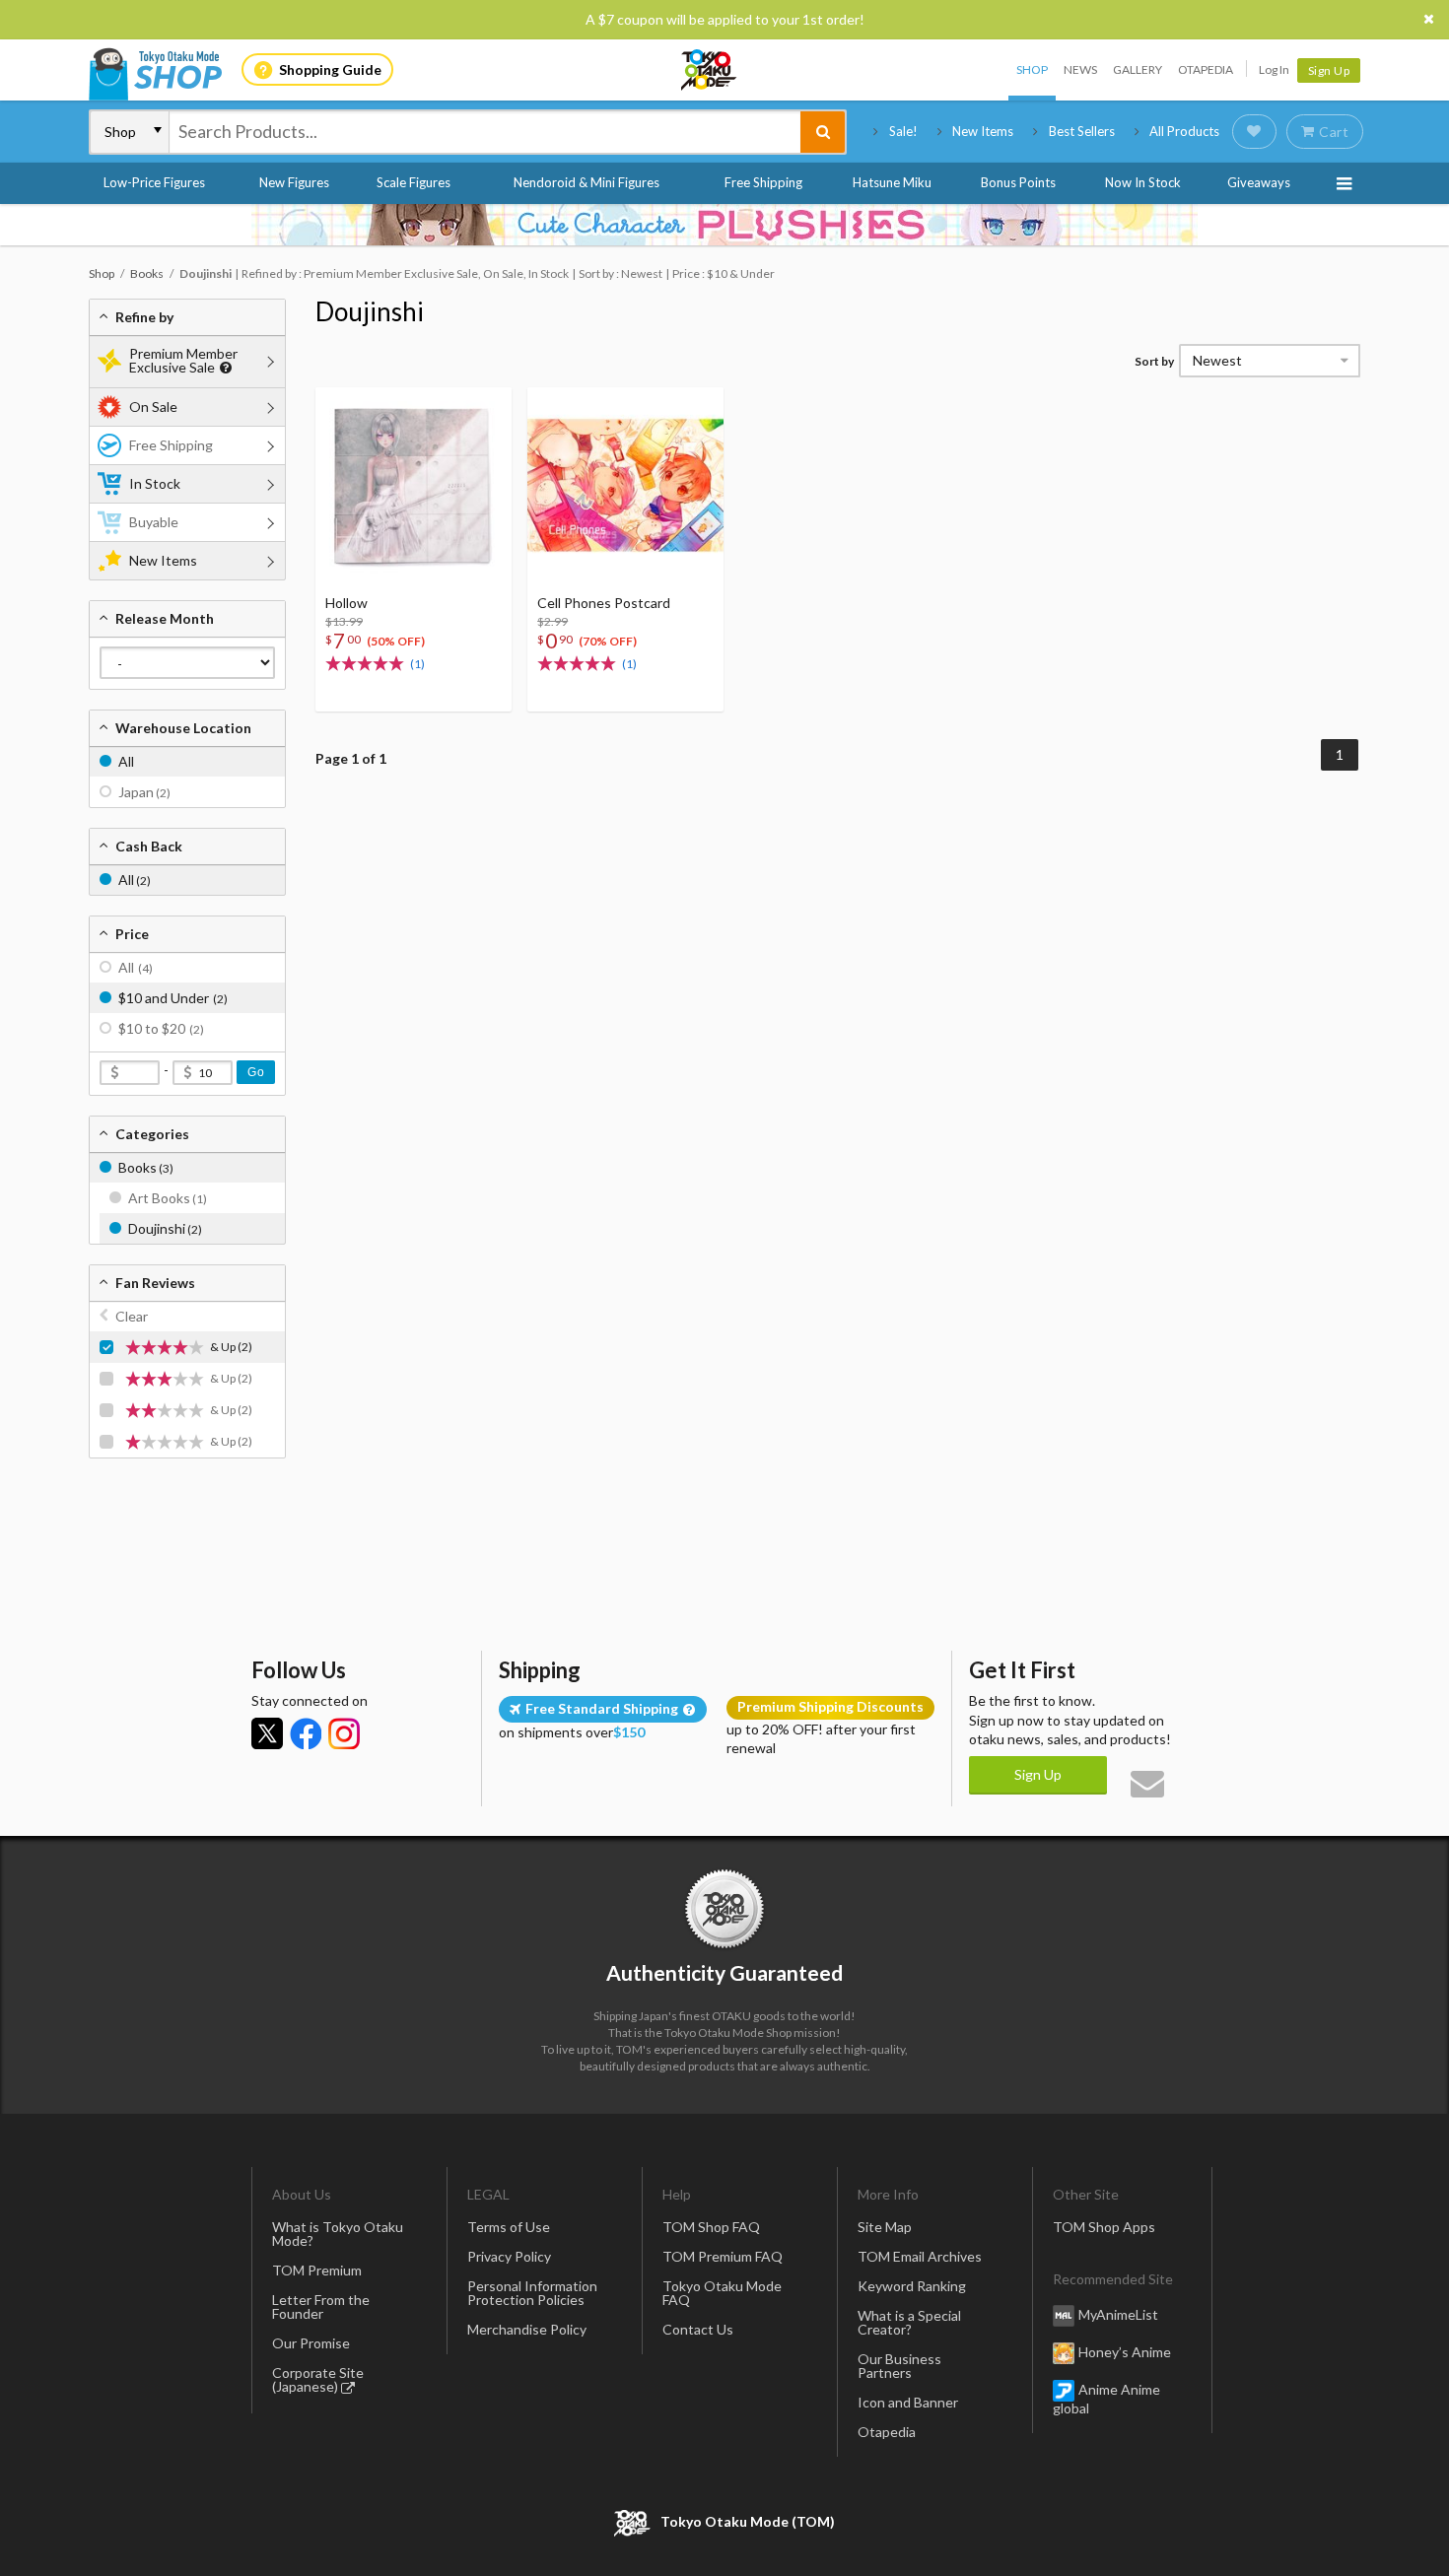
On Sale (153, 407)
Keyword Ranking (912, 2286)
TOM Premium (317, 2270)
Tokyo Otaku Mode (710, 70)
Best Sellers (1082, 131)
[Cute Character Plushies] (724, 225)
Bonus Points (1018, 182)
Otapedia (1206, 69)
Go (256, 1072)
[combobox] (485, 132)
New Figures (294, 182)
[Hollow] (414, 485)
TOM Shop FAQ (711, 2227)
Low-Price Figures (154, 182)
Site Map (885, 2227)
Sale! (903, 131)
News (1080, 69)
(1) (417, 664)
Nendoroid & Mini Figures (586, 182)
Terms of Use (509, 2227)
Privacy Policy (509, 2256)
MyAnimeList (1118, 2314)
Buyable (154, 522)
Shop (1032, 69)
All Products (1184, 131)
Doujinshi (370, 311)
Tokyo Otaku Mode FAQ (722, 2293)
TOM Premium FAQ (723, 2256)
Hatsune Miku (892, 182)
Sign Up (1329, 70)
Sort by (1154, 361)
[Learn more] (223, 368)
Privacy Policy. (673, 2517)
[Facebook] (306, 1733)
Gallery (1138, 69)
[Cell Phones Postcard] (625, 485)
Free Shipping (763, 182)
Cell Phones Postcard (604, 603)
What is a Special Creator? (909, 2322)
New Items (983, 131)
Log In (1274, 69)
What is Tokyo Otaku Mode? (338, 2234)
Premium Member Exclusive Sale (183, 360)
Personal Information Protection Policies (532, 2293)
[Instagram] (344, 1733)
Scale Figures (414, 182)
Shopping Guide (330, 69)
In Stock (155, 483)
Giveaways (1259, 182)
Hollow (346, 603)
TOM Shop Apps (1104, 2227)
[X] (267, 1733)
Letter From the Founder (321, 2306)
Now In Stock (1143, 182)
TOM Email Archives (920, 2256)
